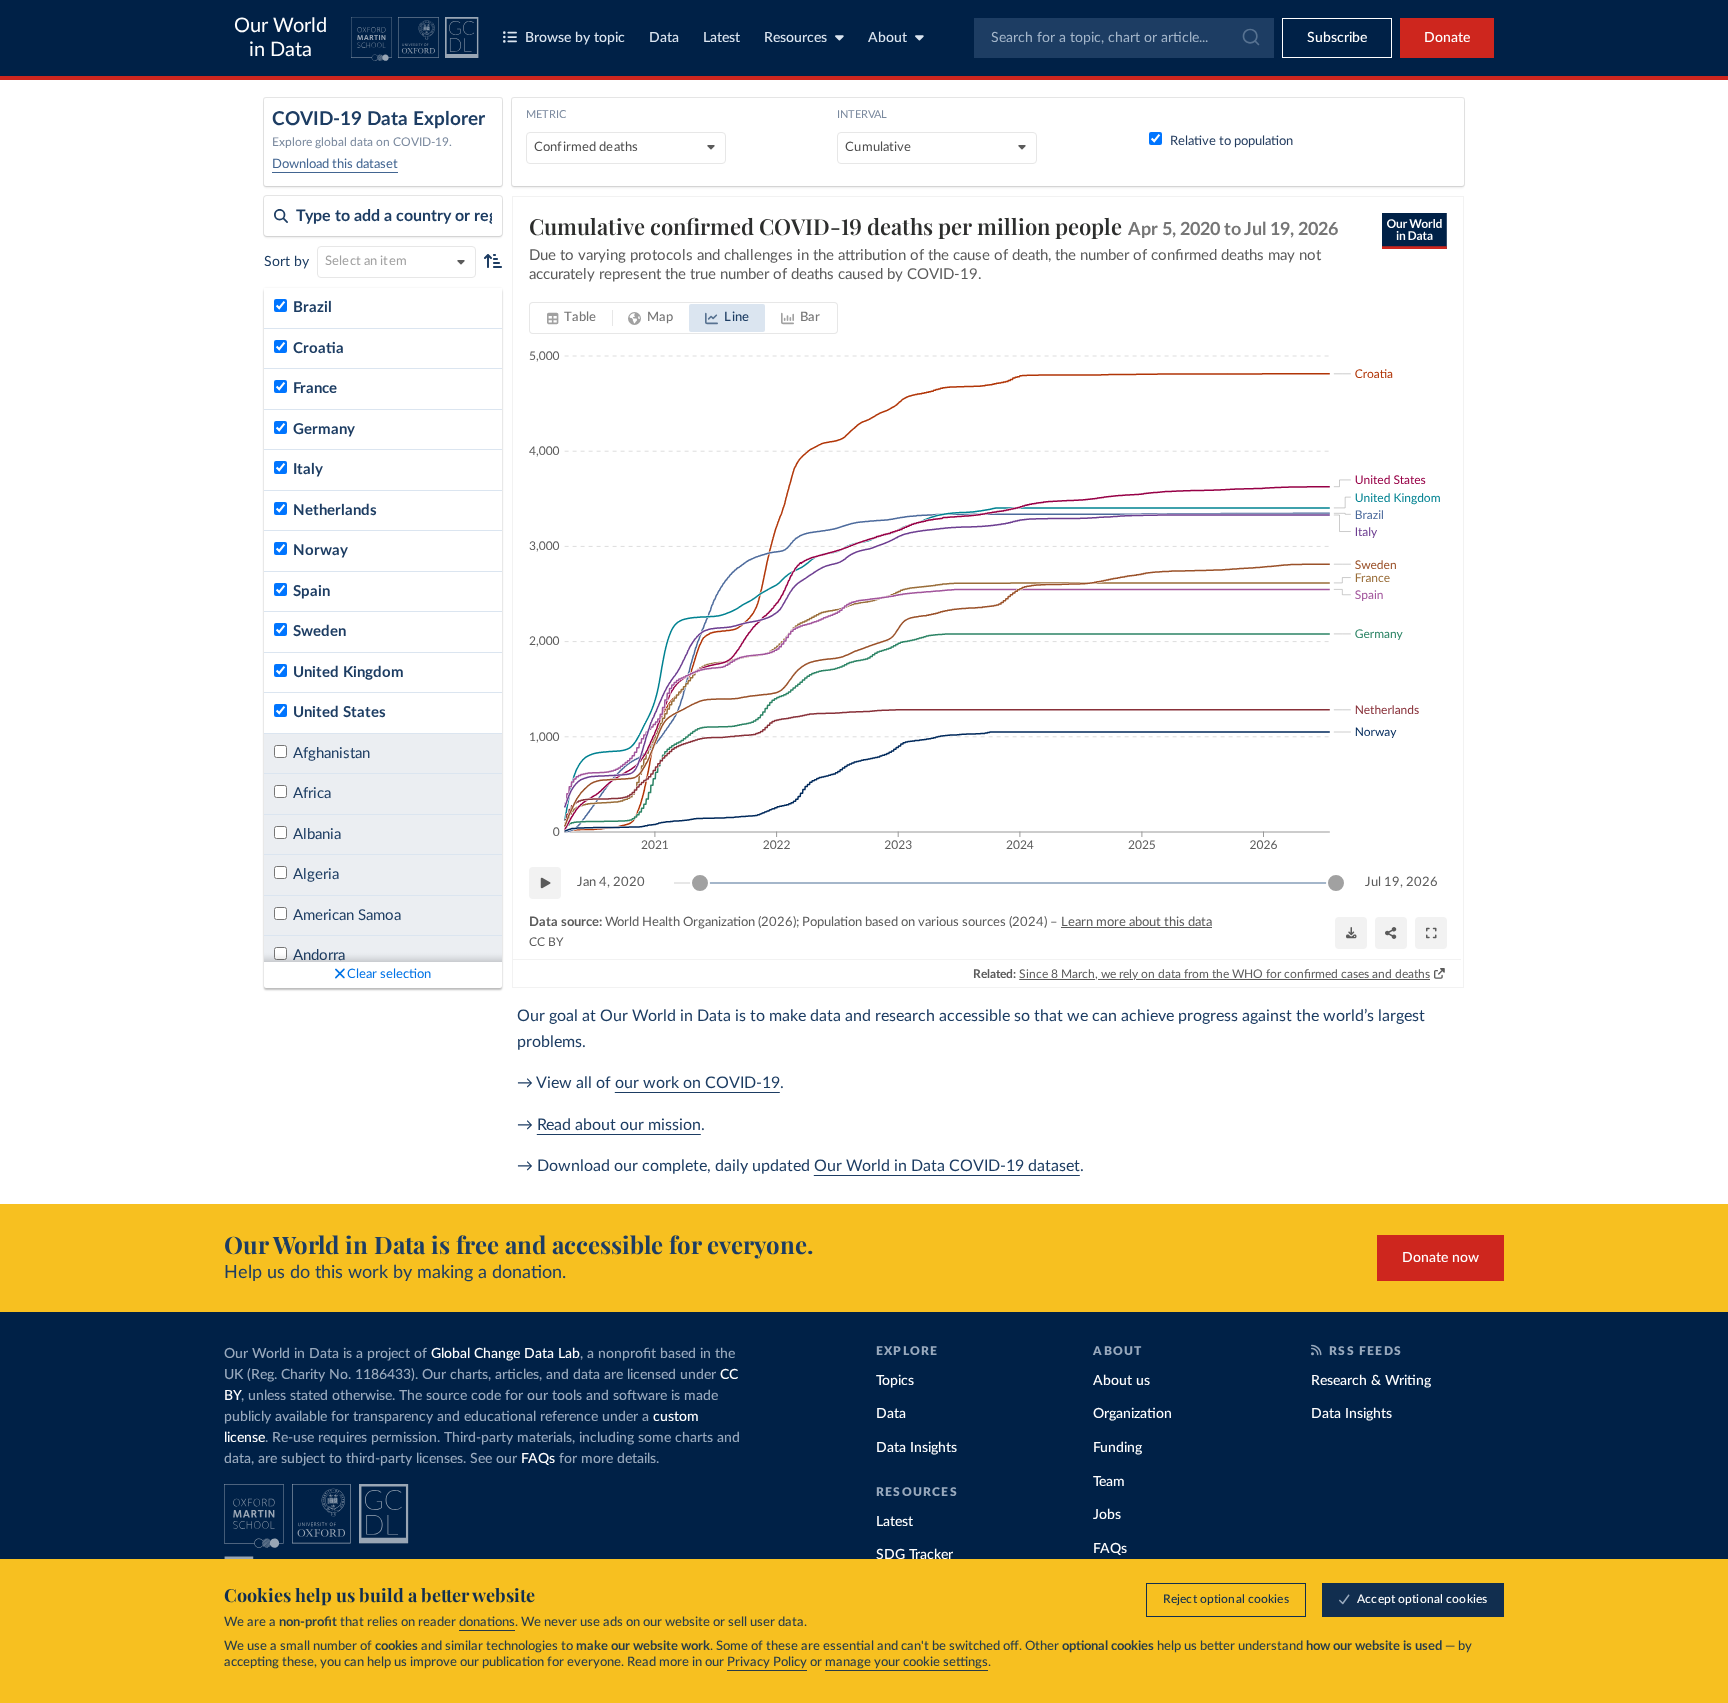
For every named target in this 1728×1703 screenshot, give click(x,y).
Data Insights (916, 1448)
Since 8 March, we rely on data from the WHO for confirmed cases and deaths (1224, 974)
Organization (1132, 1414)
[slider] (700, 883)
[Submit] (1249, 38)
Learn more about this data (1136, 922)
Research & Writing (1371, 1381)
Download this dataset (335, 164)
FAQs (538, 1459)
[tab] (571, 318)
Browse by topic (575, 38)
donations (487, 1622)
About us (1121, 1381)
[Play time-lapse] (545, 883)
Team (1109, 1482)
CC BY (546, 942)
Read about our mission (619, 1125)
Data (664, 38)
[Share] (1391, 933)
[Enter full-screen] (1431, 933)
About (887, 38)
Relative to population (1231, 141)
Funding (1117, 1448)
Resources (795, 38)
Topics (895, 1381)
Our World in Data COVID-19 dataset (947, 1166)
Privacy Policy (767, 1662)
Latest (721, 38)
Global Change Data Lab (505, 1354)
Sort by (286, 262)
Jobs (1107, 1515)
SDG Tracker (914, 1555)
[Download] (1351, 933)
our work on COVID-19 (697, 1083)
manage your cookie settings (906, 1662)
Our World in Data (280, 38)
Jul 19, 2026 (1401, 882)
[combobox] (1124, 38)
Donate (1447, 38)
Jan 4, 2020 (611, 882)
